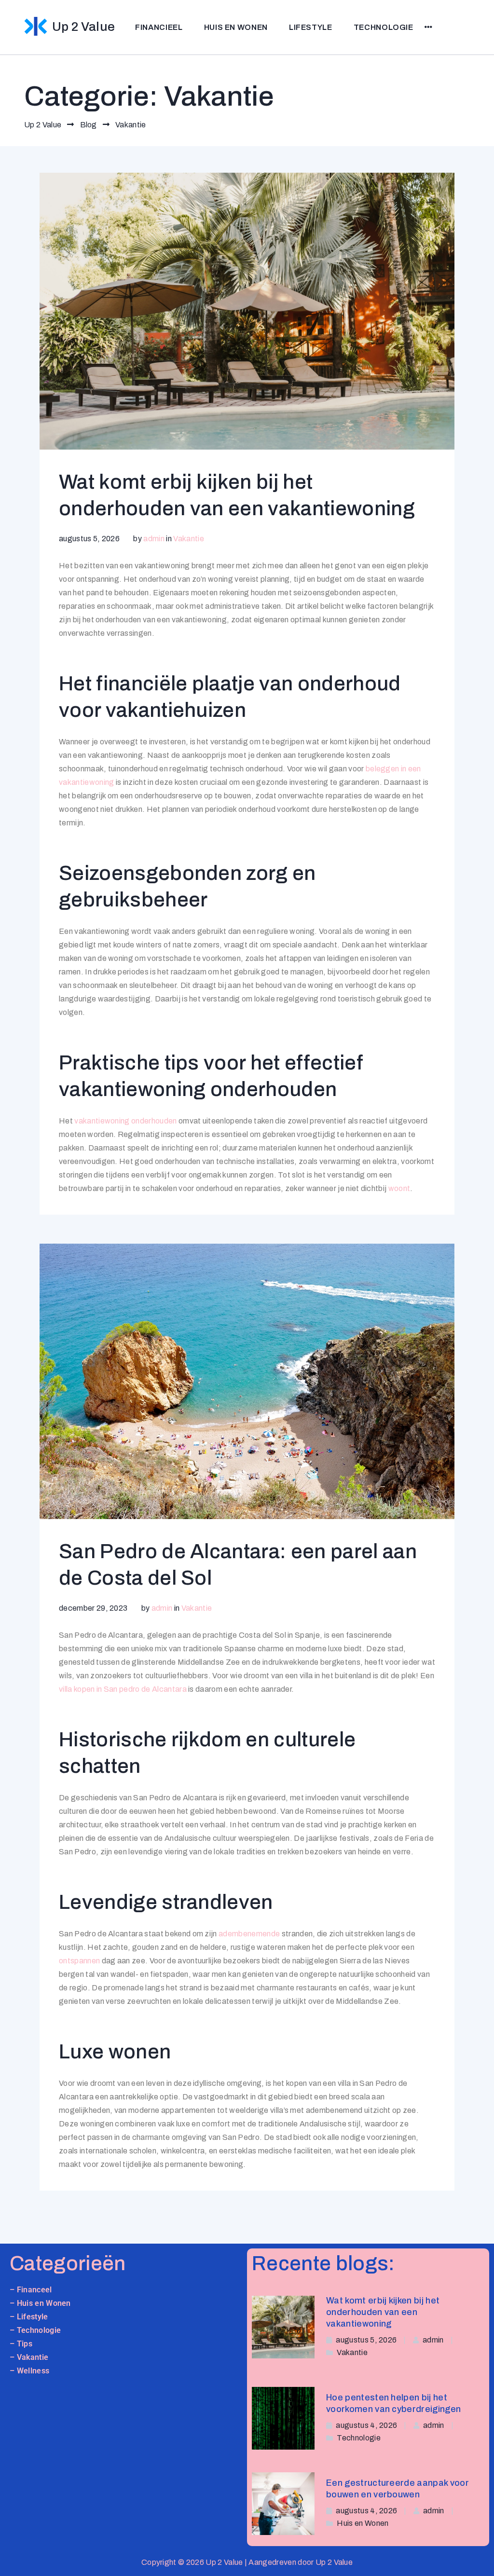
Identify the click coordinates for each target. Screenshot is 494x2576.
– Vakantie (29, 2357)
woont (399, 1188)
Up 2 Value (83, 27)
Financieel (159, 27)
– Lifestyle (29, 2317)
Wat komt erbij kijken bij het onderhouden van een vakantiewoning (383, 2312)
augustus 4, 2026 (366, 2425)
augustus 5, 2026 (366, 2340)
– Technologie (35, 2330)
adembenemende (249, 1934)
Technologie (384, 27)
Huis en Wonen (236, 27)
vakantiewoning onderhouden (125, 1121)
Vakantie (189, 539)
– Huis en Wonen (40, 2303)
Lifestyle (311, 27)
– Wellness (29, 2371)
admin (154, 539)
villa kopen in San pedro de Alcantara (123, 1689)
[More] (429, 27)
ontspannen (79, 1961)
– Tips (21, 2344)
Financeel (34, 2290)
